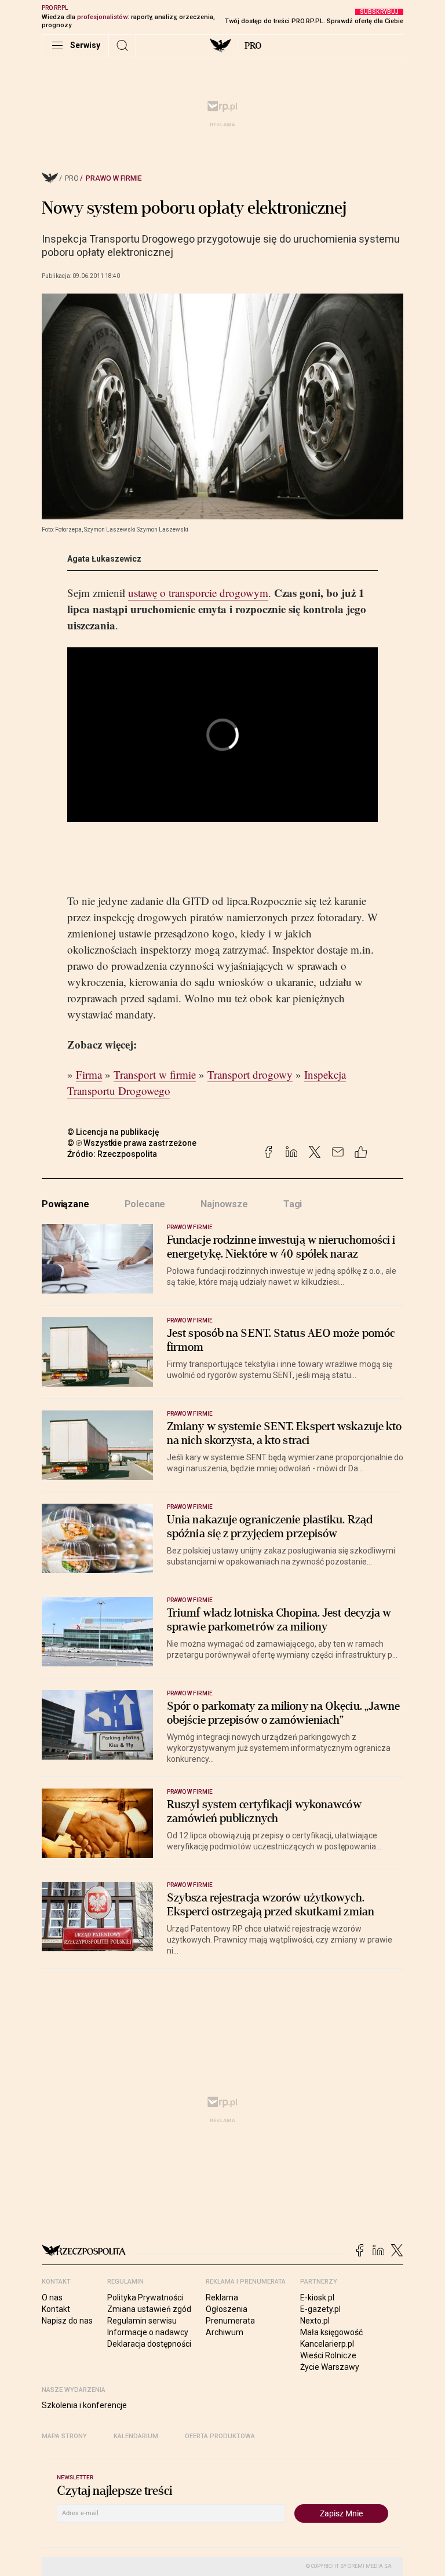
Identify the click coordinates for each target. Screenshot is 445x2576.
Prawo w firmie (114, 178)
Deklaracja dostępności (149, 2344)
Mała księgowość (331, 2332)
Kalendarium (136, 2436)
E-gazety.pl (320, 2309)
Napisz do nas (67, 2321)
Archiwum (225, 2332)
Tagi (293, 1204)
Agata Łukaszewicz (104, 559)
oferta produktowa (220, 2436)
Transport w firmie (155, 1074)
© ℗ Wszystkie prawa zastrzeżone (132, 1143)
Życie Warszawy (330, 2367)
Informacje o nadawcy (148, 2332)
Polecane (145, 1204)
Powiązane (65, 1204)
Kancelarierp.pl (327, 2344)
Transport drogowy (250, 1074)
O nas (52, 2297)
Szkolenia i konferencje (84, 2405)
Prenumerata (230, 2321)
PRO (253, 46)
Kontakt (56, 2309)
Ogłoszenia (227, 2309)
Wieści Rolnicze (328, 2355)
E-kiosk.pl (317, 2297)
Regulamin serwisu (142, 2321)
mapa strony (64, 2436)
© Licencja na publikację (114, 1132)
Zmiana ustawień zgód (149, 2309)
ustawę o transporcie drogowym (198, 593)
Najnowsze (224, 1204)
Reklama (222, 2297)
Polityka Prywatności (145, 2297)
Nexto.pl (315, 2321)
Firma (89, 1074)
